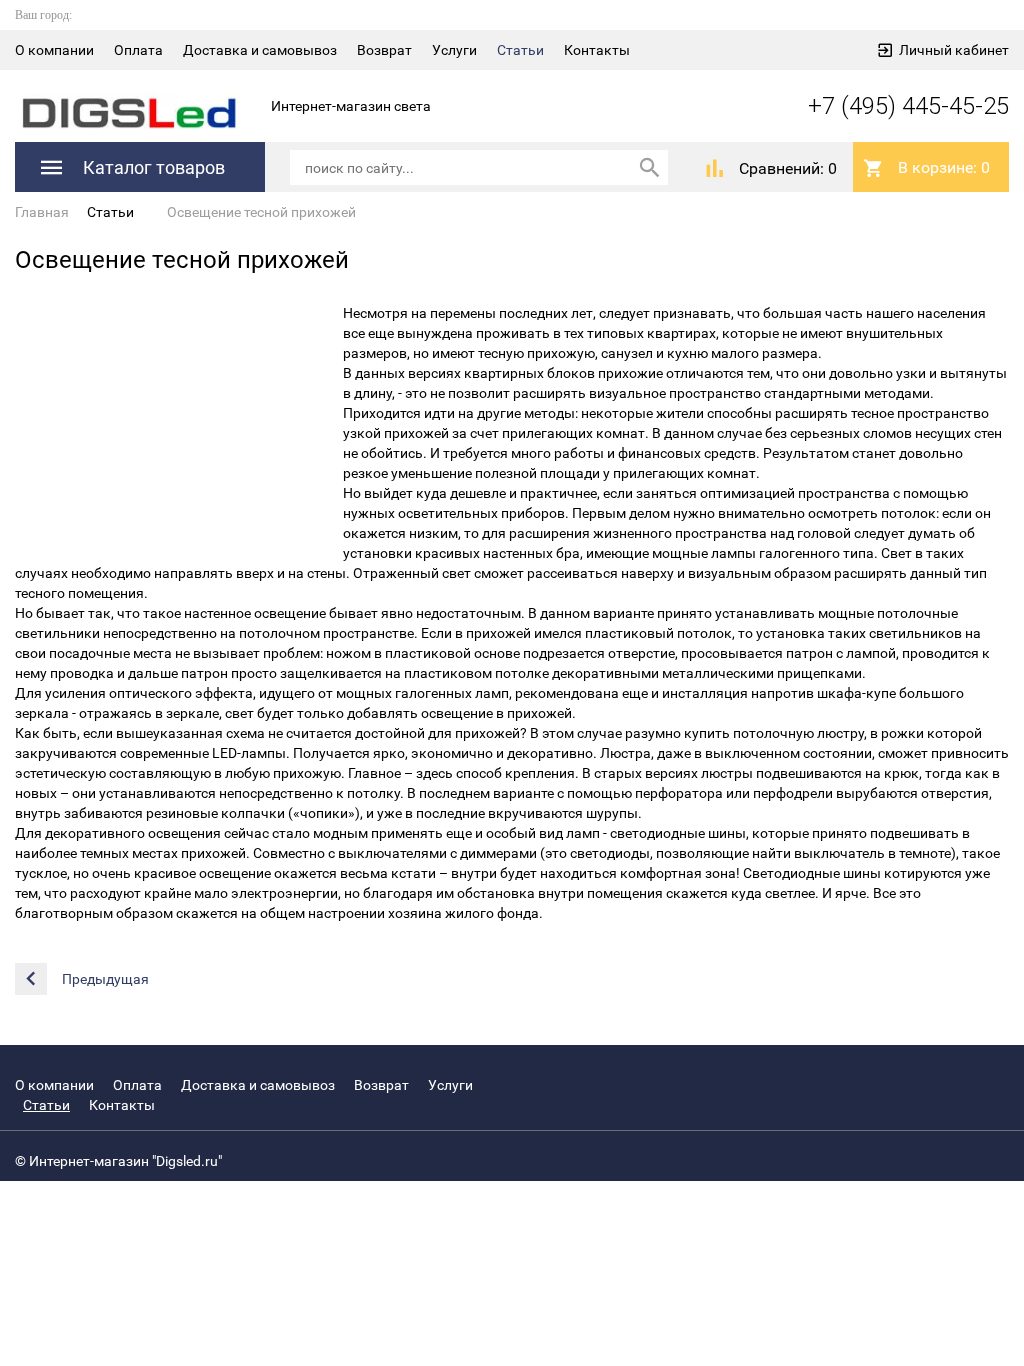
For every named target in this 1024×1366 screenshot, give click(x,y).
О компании (54, 50)
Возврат (384, 50)
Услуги (454, 50)
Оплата (138, 50)
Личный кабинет (954, 50)
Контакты (597, 50)
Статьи (520, 50)
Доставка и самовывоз (260, 50)
